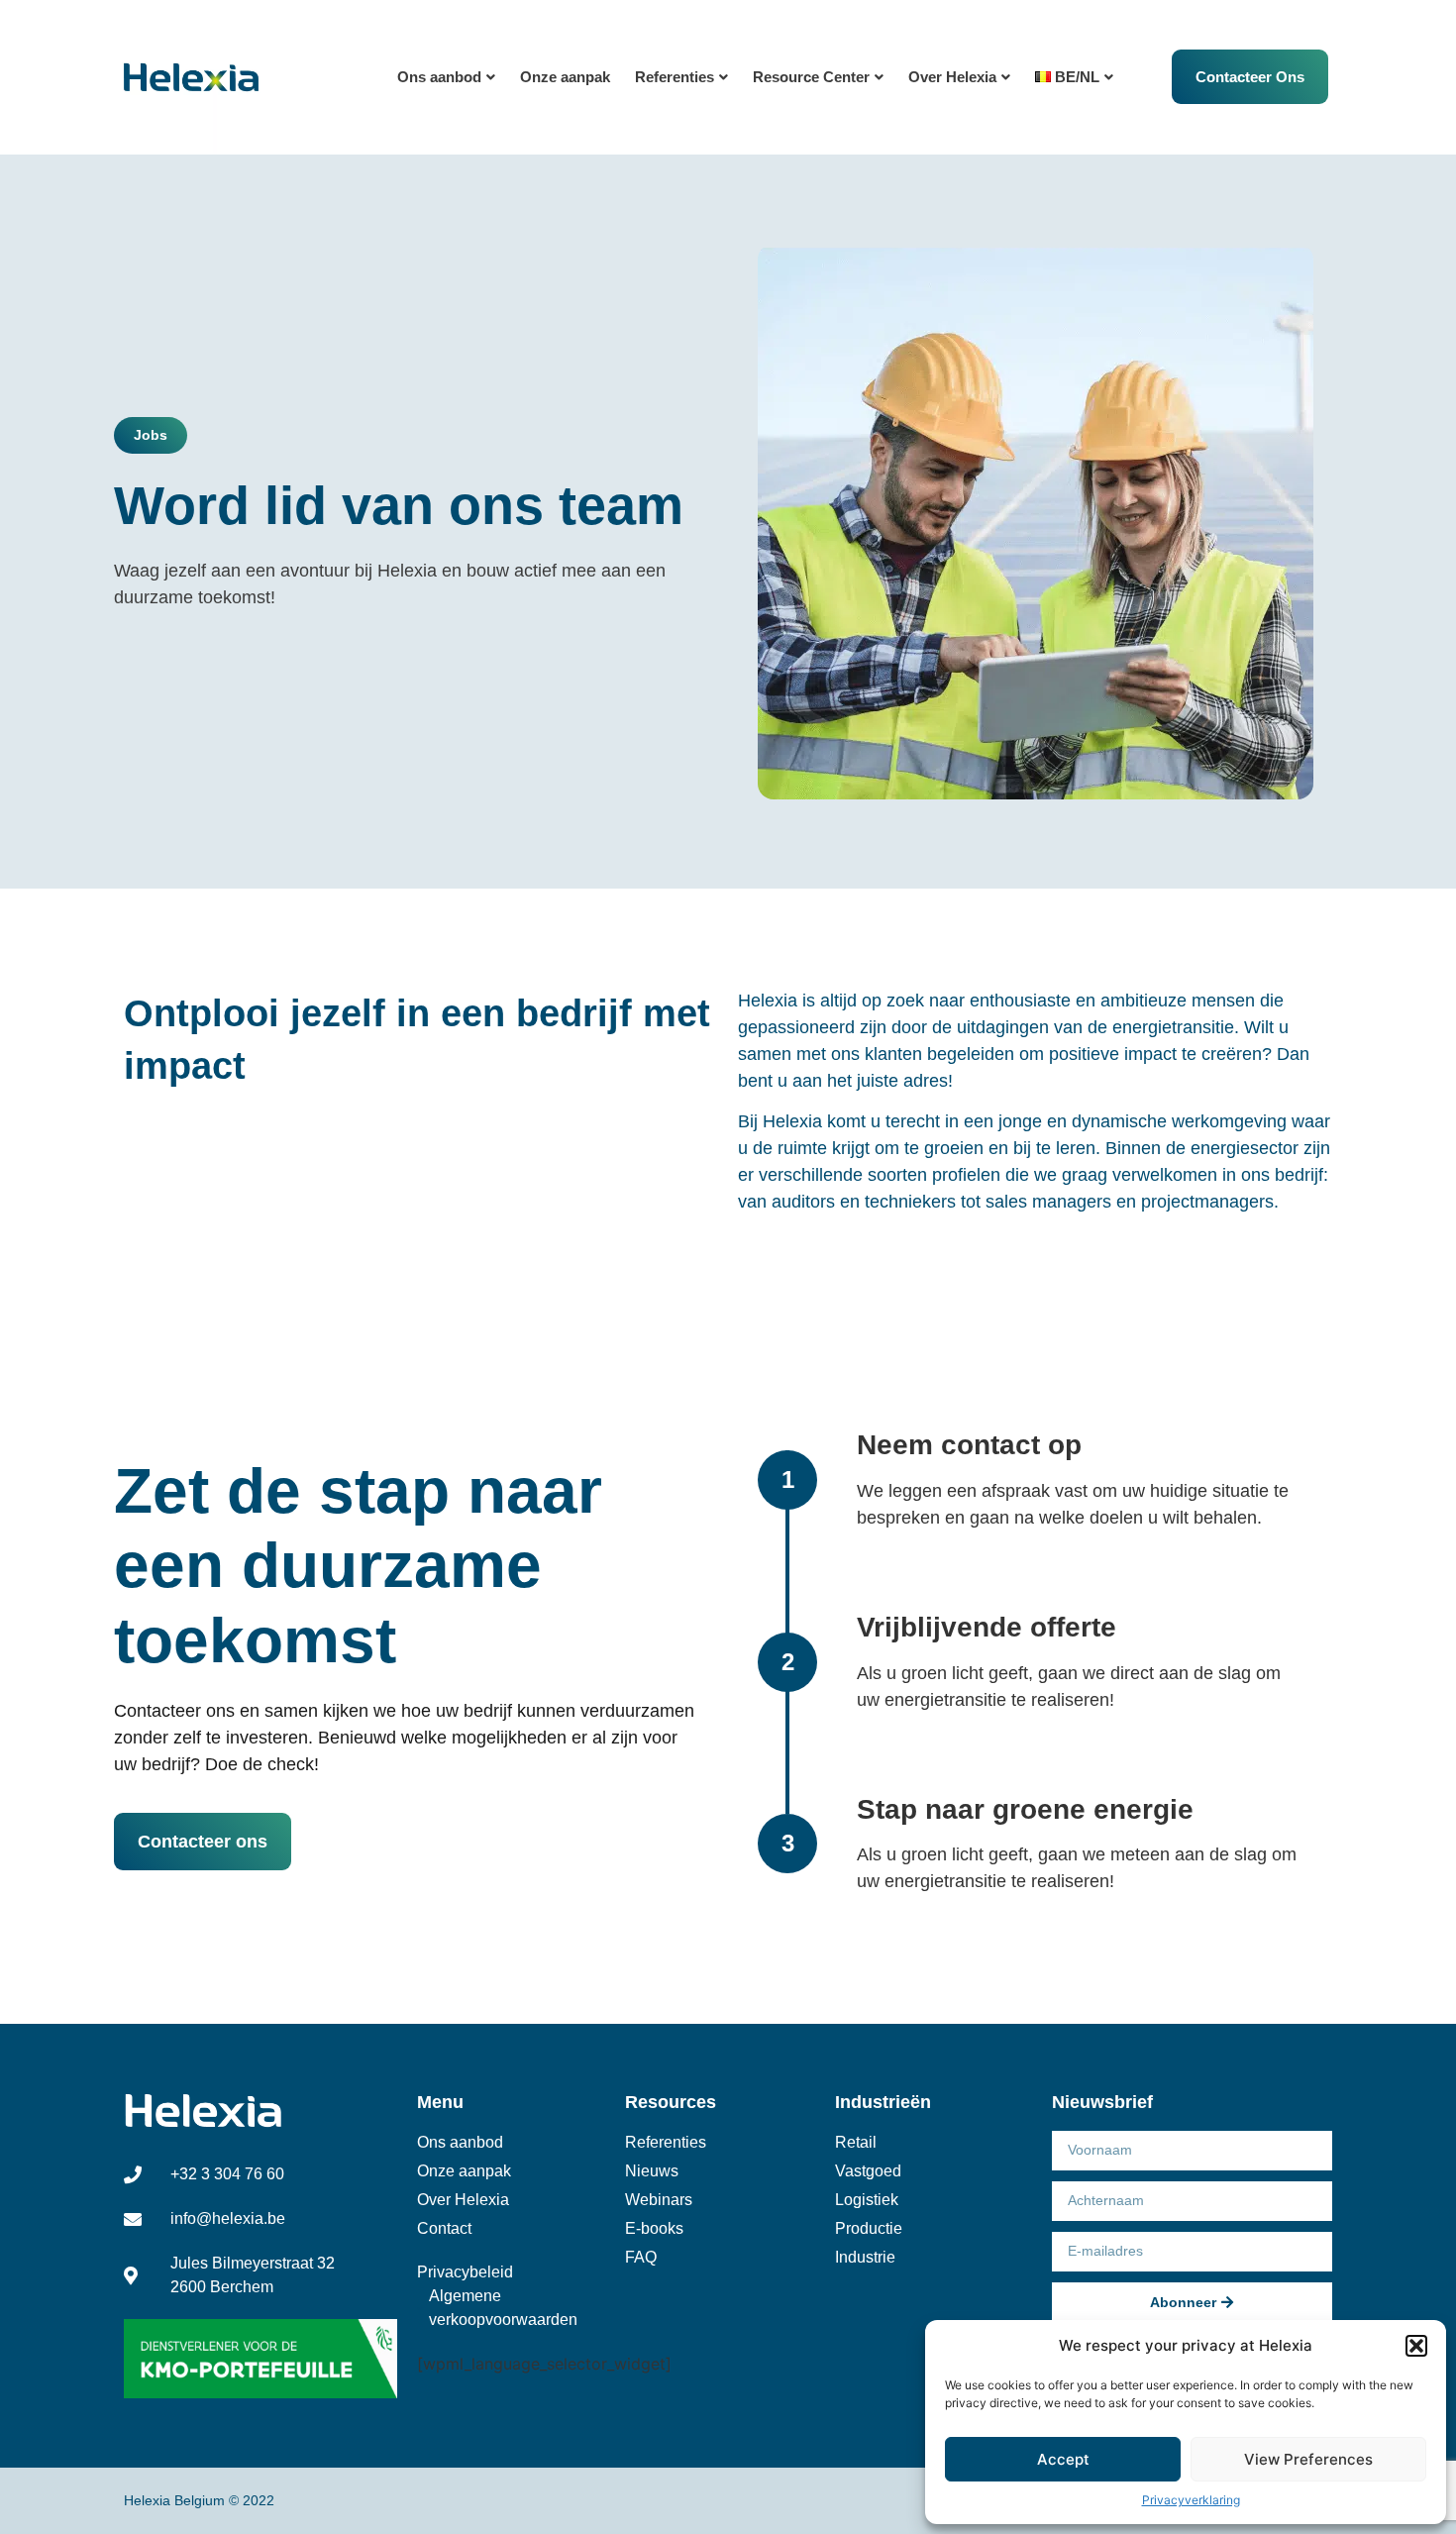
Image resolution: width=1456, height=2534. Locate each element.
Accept (1063, 2459)
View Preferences (1308, 2459)
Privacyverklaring (1191, 2500)
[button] (1416, 2346)
